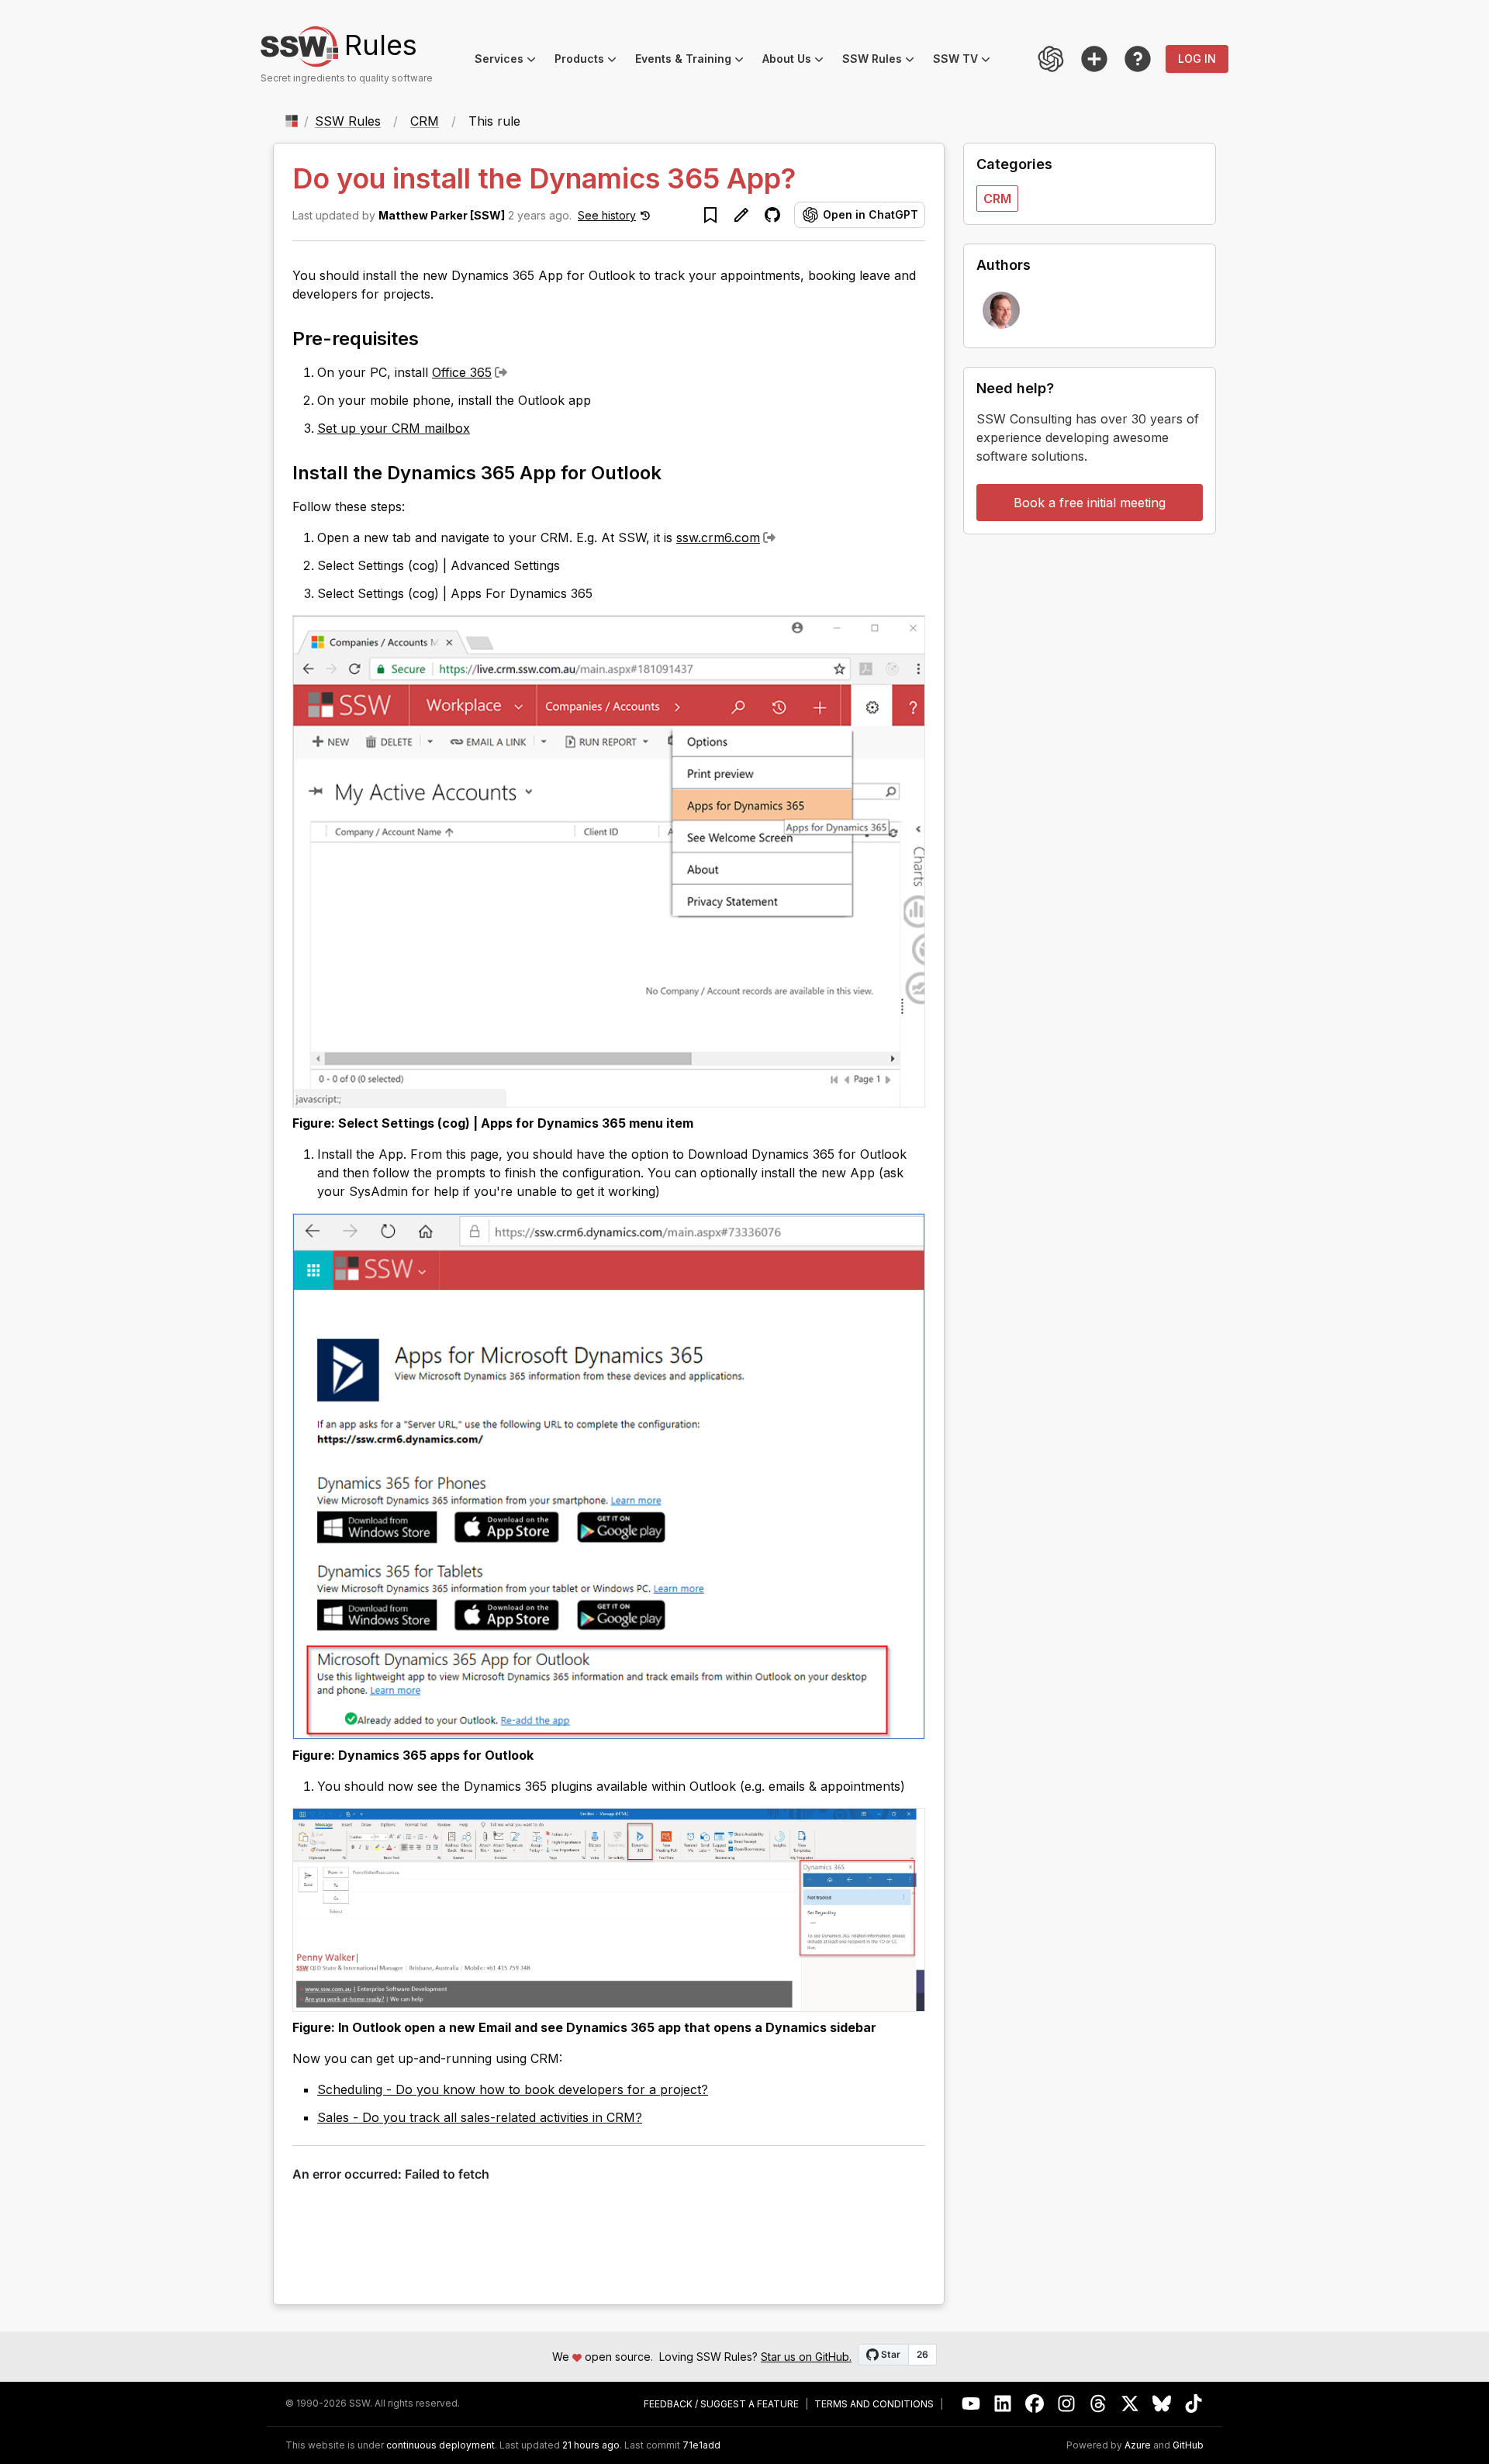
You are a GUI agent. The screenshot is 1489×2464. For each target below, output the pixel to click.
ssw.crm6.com (718, 537)
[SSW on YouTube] (971, 2404)
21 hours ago (591, 2445)
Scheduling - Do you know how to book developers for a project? (513, 2089)
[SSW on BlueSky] (1162, 2404)
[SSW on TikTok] (1194, 2404)
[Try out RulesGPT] (1051, 59)
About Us (798, 61)
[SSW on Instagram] (1067, 2404)
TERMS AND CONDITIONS (874, 2404)
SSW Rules (883, 61)
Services (510, 61)
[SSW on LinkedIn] (1003, 2404)
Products (590, 61)
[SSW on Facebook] (1035, 2404)
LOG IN (1197, 59)
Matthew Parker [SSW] (442, 215)
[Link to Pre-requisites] (433, 337)
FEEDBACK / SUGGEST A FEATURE (721, 2404)
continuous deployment (440, 2445)
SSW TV (966, 61)
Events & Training (694, 61)
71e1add (701, 2445)
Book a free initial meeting (1090, 503)
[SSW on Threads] (1099, 2404)
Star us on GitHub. (806, 2357)
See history (607, 215)
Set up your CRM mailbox (394, 428)
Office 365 (462, 372)
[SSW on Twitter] (1130, 2404)
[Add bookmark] (710, 215)
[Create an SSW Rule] (1094, 59)
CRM (425, 121)
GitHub (1188, 2445)
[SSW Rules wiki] (1138, 59)
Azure (1138, 2445)
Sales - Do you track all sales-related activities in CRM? (480, 2117)
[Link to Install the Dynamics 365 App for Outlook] (675, 472)
